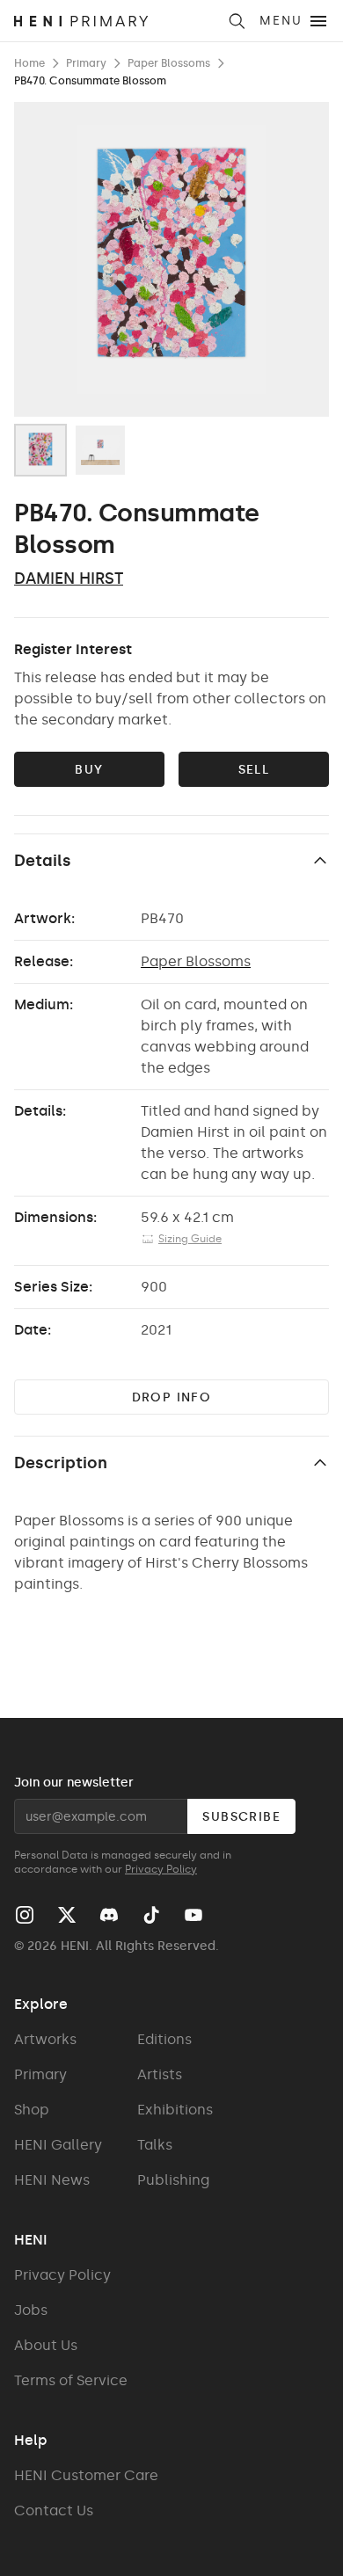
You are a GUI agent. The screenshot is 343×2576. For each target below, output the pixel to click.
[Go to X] (67, 1915)
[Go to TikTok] (151, 1915)
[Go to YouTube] (193, 1915)
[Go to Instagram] (25, 1915)
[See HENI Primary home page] (115, 21)
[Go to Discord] (109, 1915)
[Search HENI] (237, 21)
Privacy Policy (161, 1869)
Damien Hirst (69, 579)
